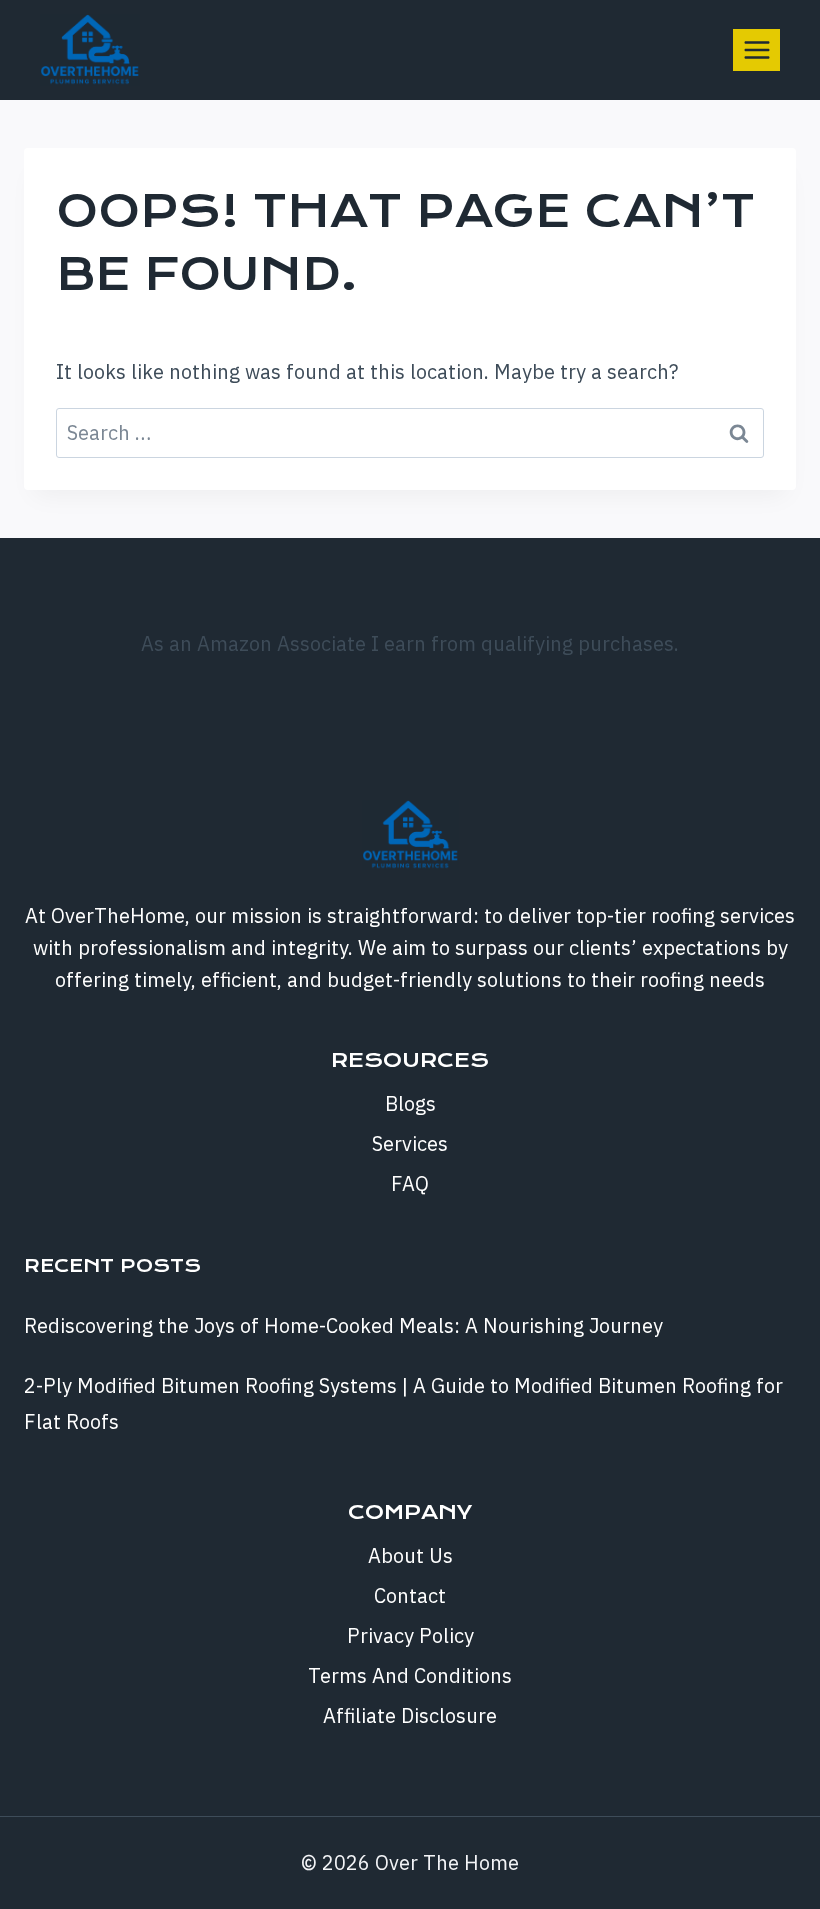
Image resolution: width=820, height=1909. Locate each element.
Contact (410, 1595)
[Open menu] (756, 49)
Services (410, 1143)
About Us (410, 1555)
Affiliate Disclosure (410, 1715)
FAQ (410, 1183)
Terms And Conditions (410, 1675)
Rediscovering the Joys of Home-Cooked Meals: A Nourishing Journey (343, 1325)
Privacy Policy (410, 1635)
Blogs (410, 1103)
